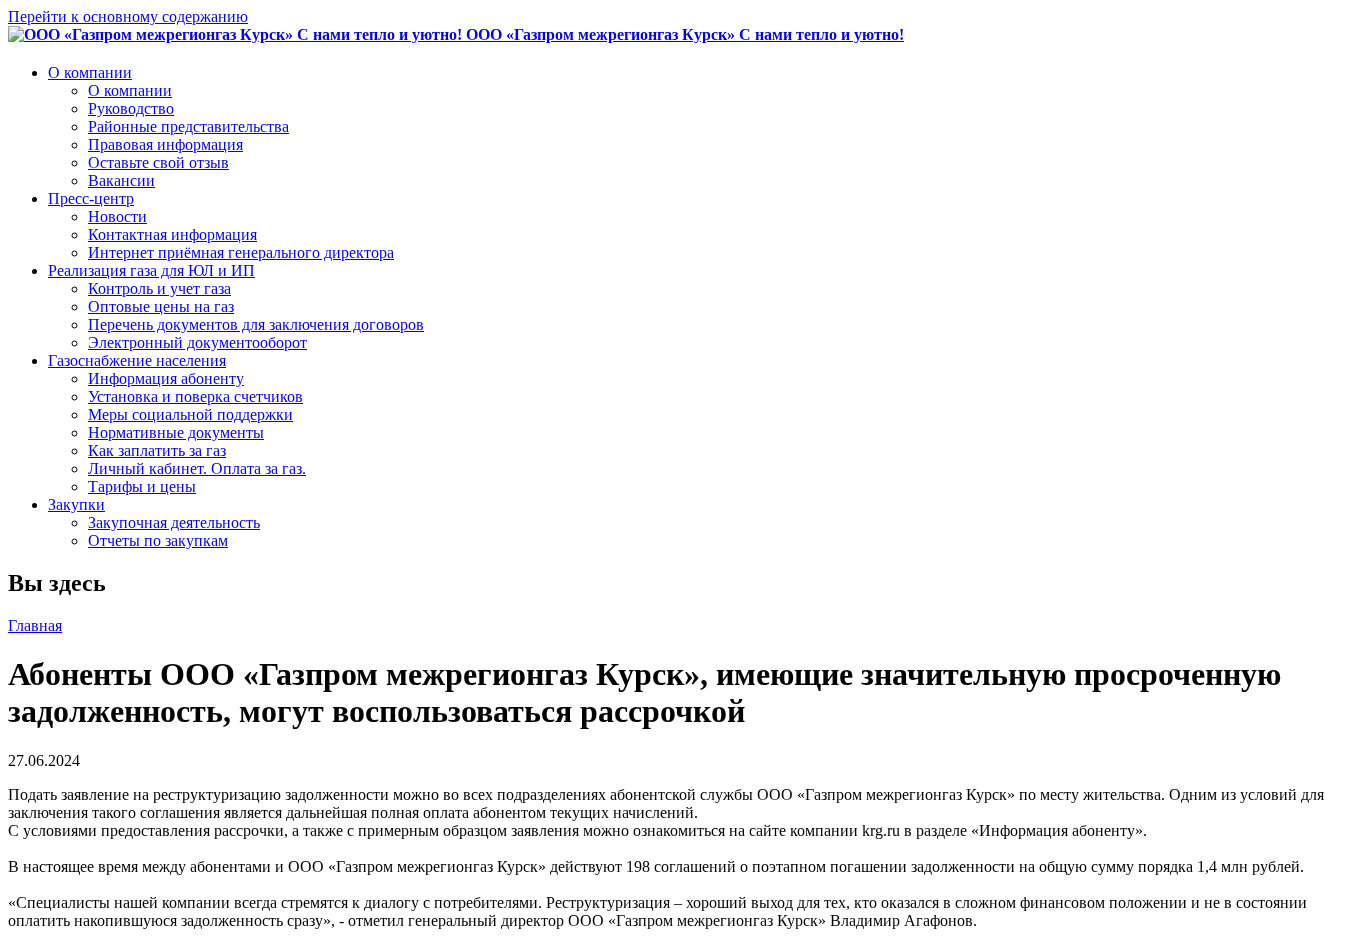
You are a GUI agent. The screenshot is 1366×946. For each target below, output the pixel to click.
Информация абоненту (166, 378)
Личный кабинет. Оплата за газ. (197, 468)
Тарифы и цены (142, 486)
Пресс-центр (91, 198)
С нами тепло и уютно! (685, 34)
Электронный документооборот (197, 342)
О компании (90, 72)
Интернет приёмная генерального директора (241, 252)
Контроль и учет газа (159, 288)
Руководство (131, 108)
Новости (117, 216)
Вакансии (121, 180)
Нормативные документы (176, 432)
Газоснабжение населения (137, 360)
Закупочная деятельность (174, 522)
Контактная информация (172, 234)
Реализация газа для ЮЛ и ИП (151, 270)
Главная (35, 625)
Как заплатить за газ (157, 450)
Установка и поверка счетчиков (195, 396)
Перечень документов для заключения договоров (256, 324)
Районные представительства (188, 126)
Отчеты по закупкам (158, 540)
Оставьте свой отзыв (158, 162)
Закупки (76, 504)
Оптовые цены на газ (161, 306)
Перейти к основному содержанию (128, 16)
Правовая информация (165, 144)
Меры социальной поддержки (190, 414)
